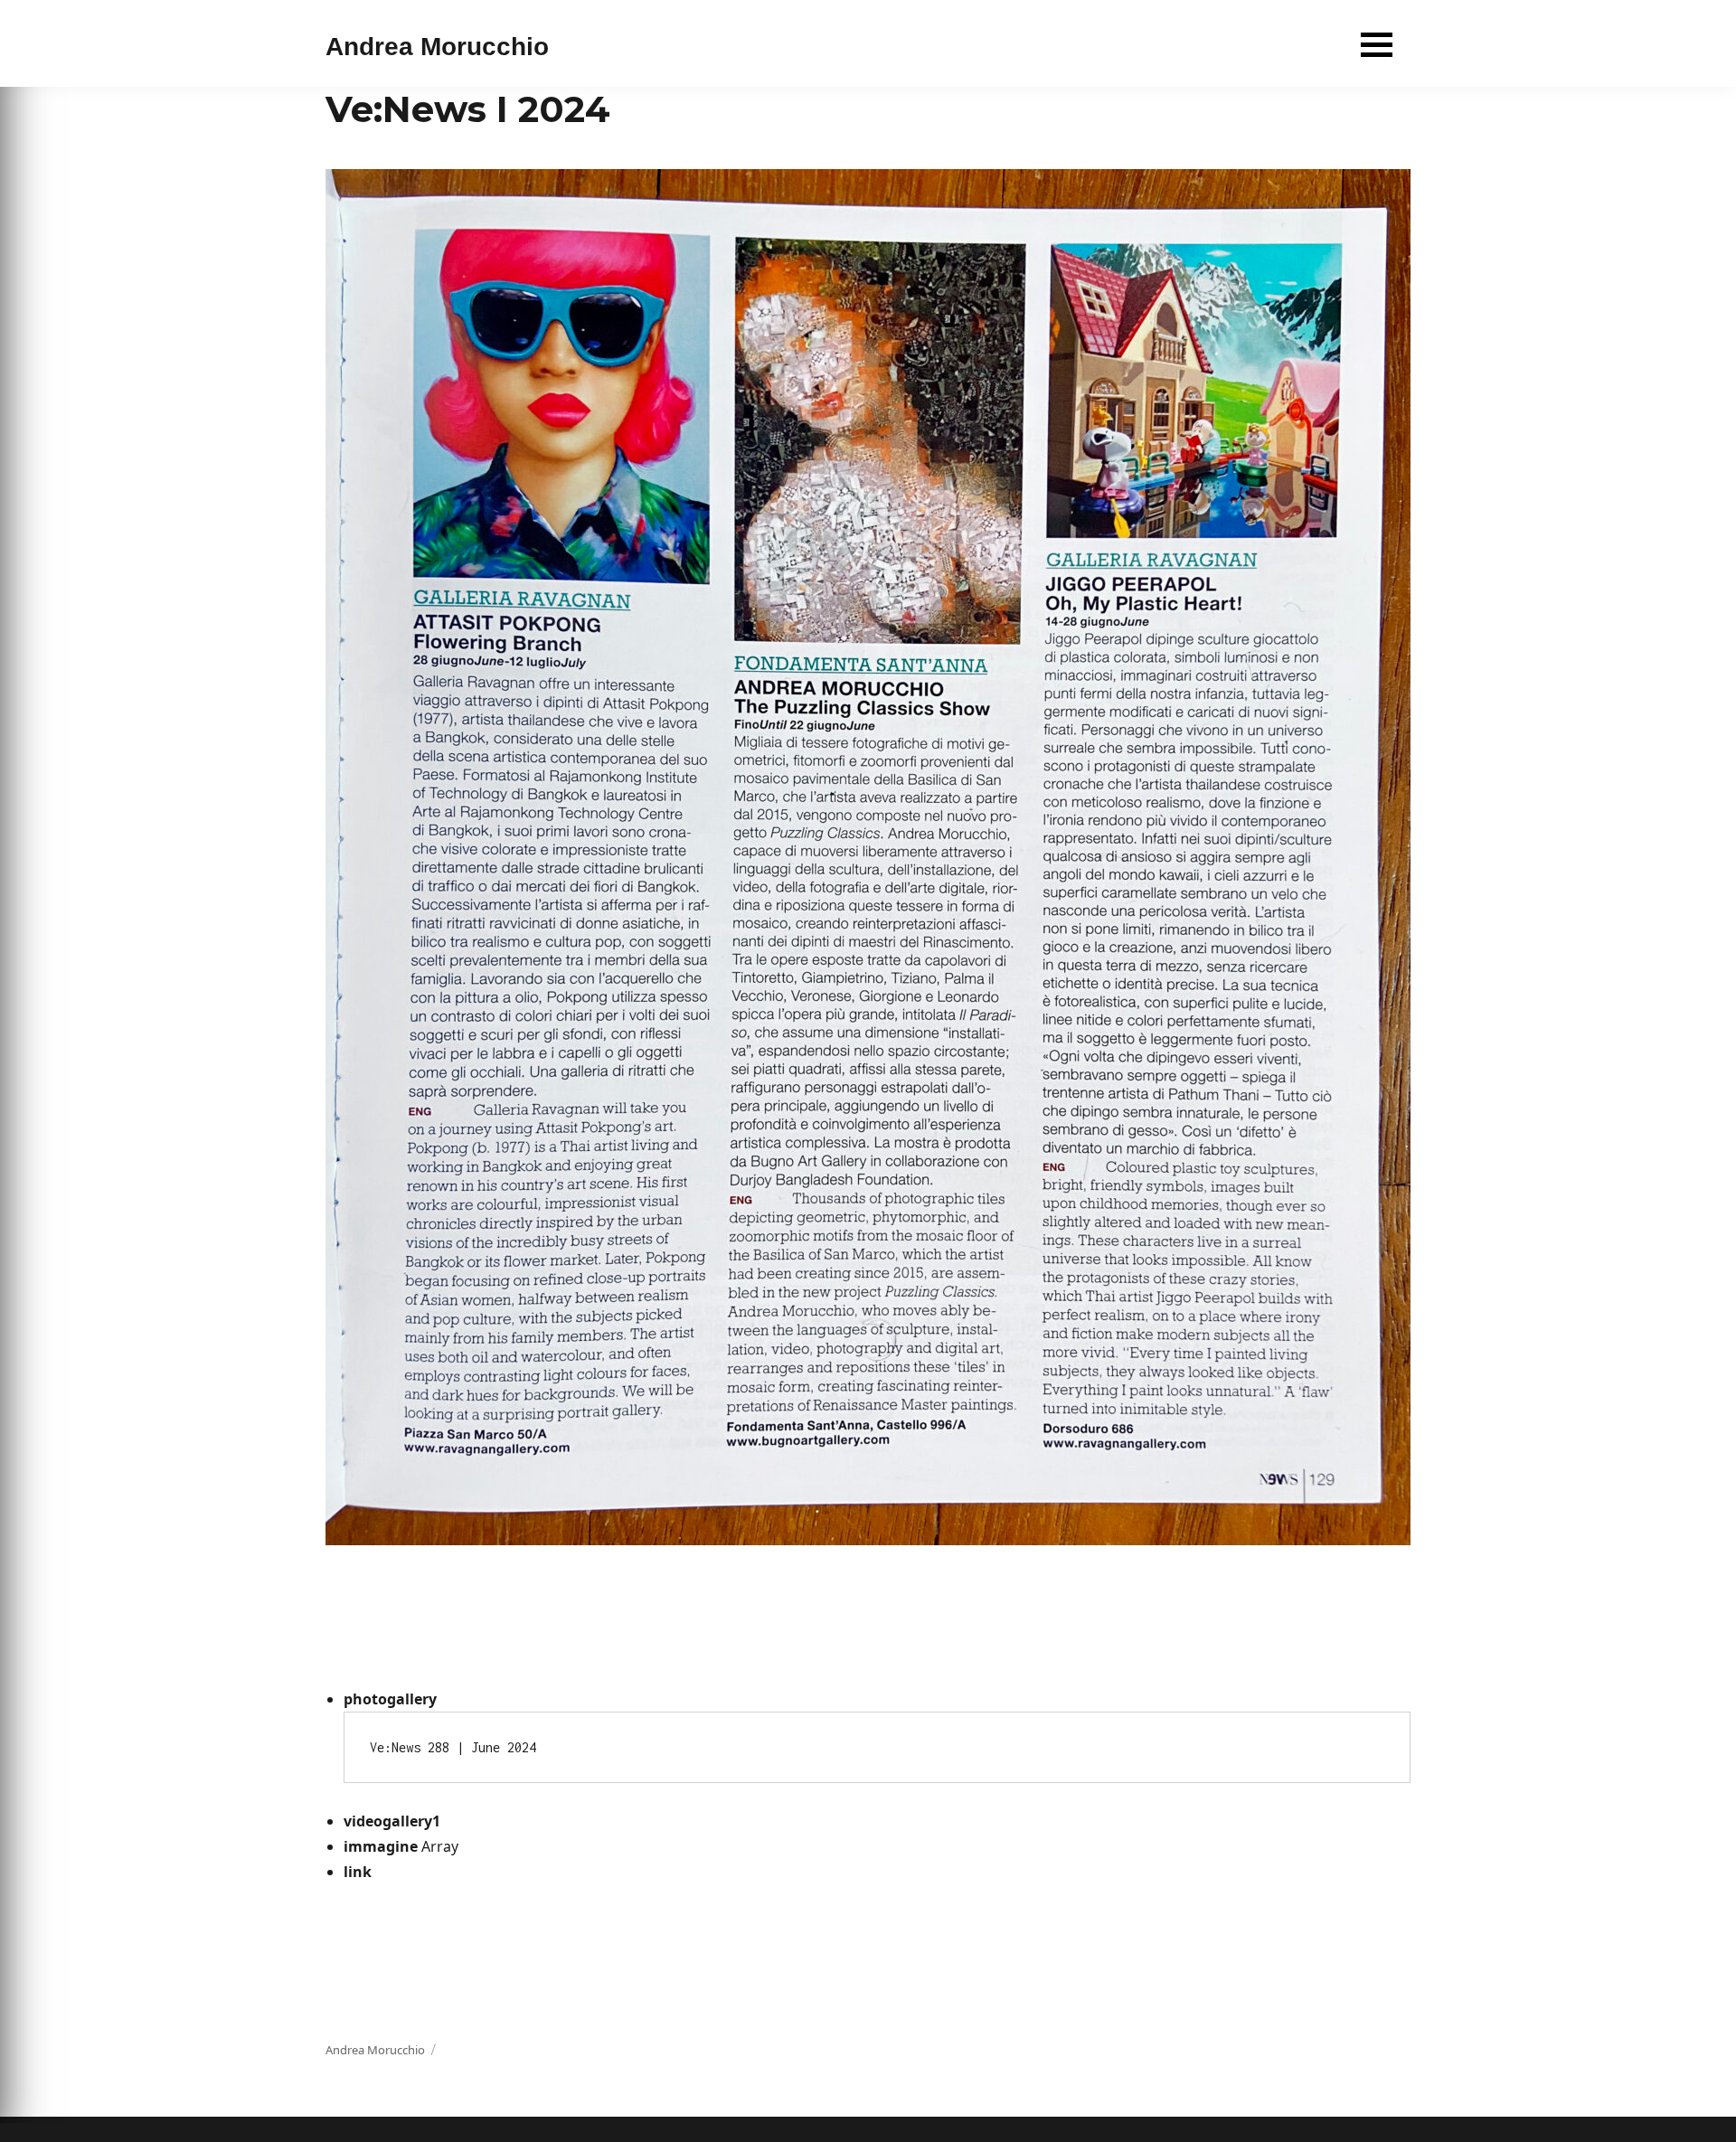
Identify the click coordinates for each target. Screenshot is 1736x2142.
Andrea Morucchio (437, 47)
